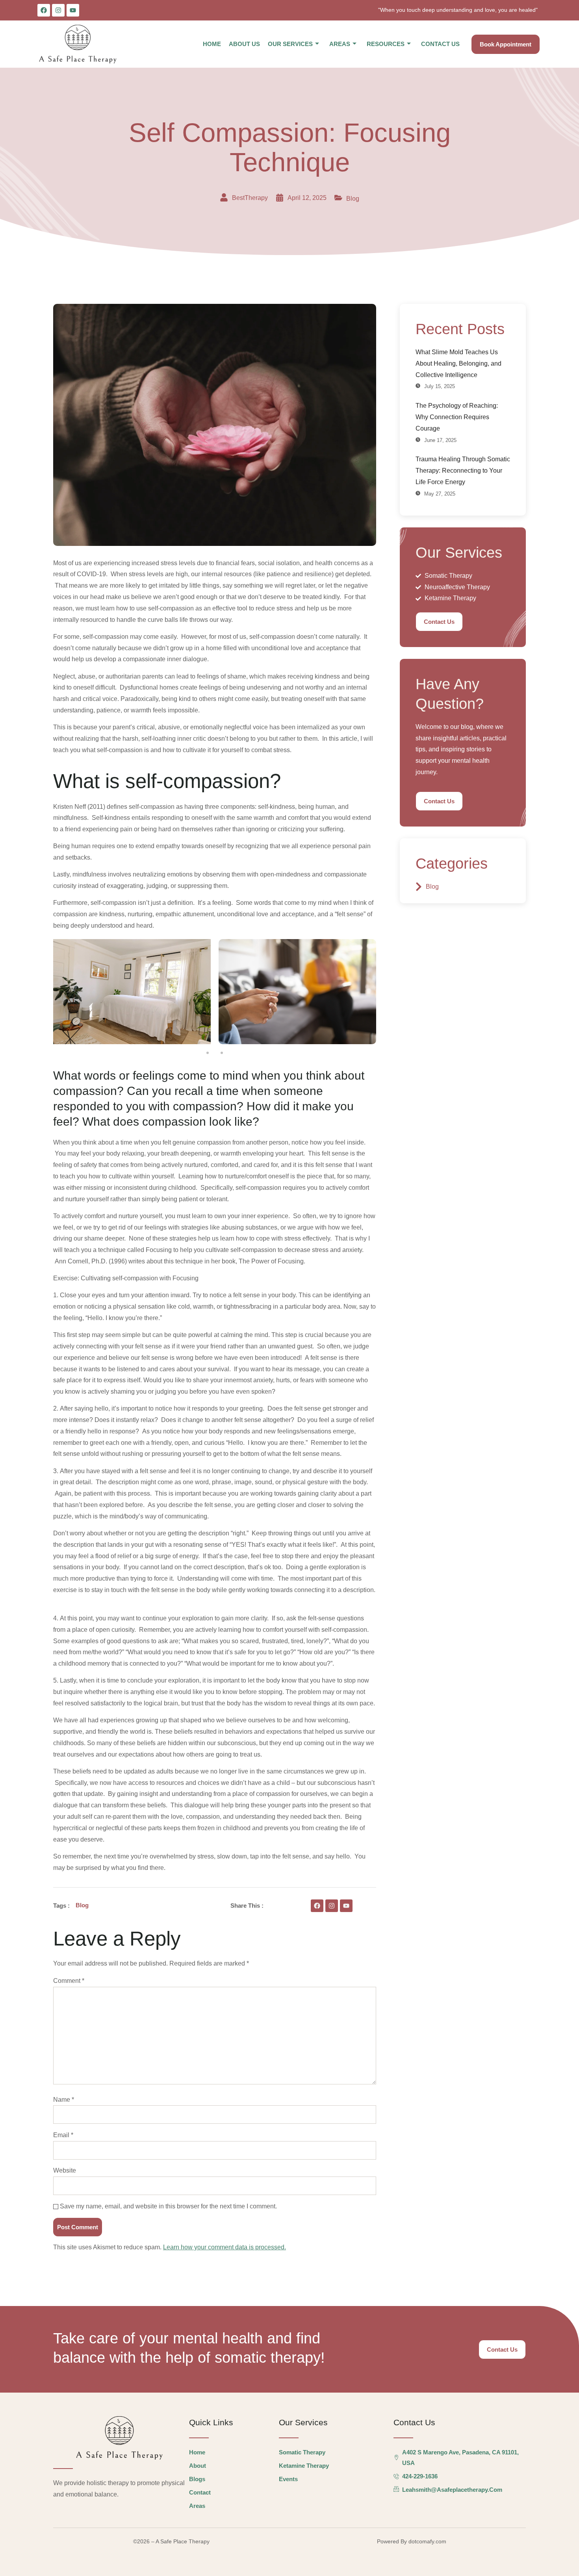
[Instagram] (58, 10)
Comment (69, 1981)
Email (63, 2135)
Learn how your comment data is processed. (225, 2247)
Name (64, 2100)
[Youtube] (73, 10)
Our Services (290, 44)
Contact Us (440, 44)
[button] (208, 1053)
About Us (244, 44)
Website (65, 2170)
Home (212, 44)
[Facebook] (44, 10)
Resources (386, 44)
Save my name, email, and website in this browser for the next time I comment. (168, 2206)
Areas (340, 44)
